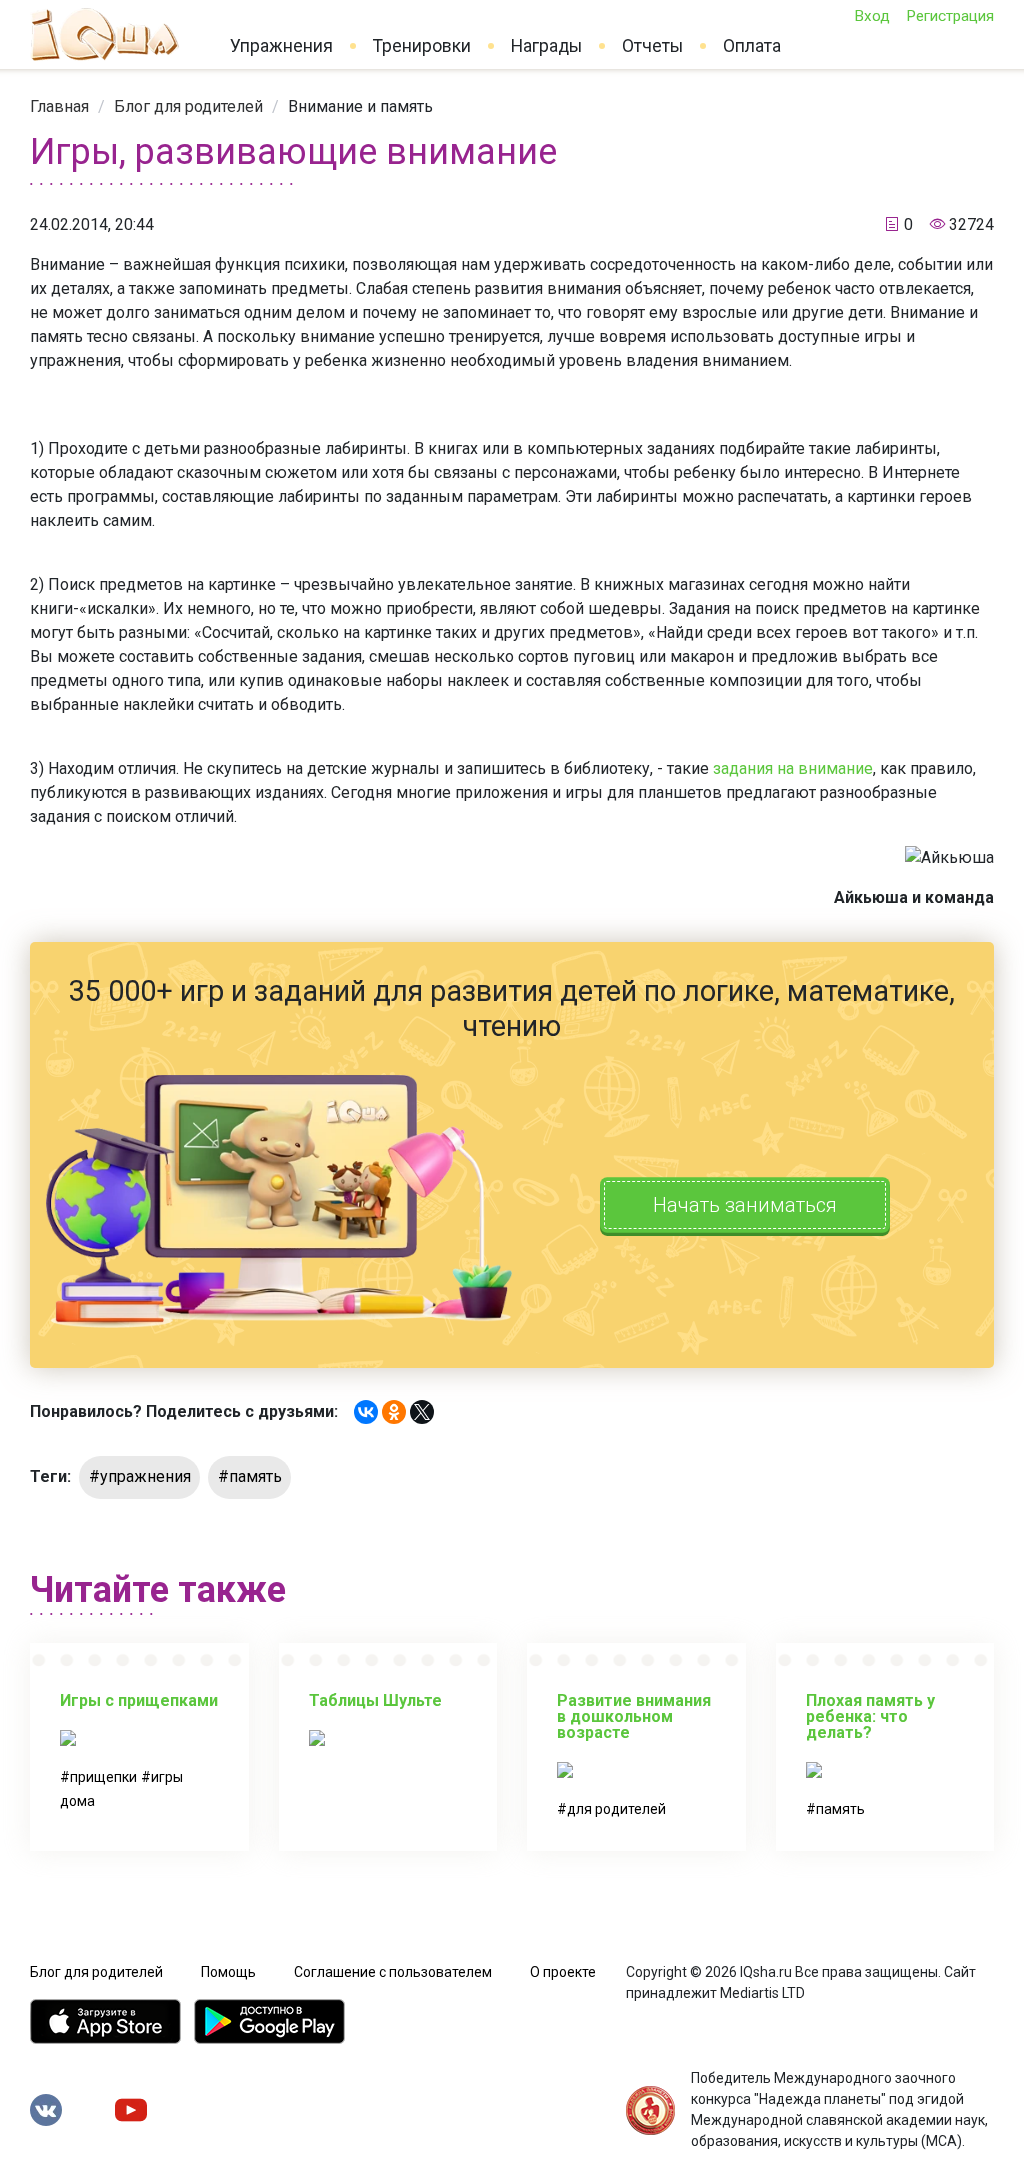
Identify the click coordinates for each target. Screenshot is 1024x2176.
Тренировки (422, 46)
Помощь (228, 1972)
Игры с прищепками (139, 1700)
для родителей (616, 1809)
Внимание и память (360, 106)
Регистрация (950, 16)
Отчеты (652, 46)
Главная (59, 106)
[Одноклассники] (394, 1412)
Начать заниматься (745, 1205)
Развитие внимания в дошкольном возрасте (634, 1716)
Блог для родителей (188, 106)
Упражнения (281, 46)
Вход (872, 16)
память (840, 1809)
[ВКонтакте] (366, 1412)
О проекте (563, 1972)
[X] (422, 1412)
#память (250, 1476)
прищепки (103, 1777)
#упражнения (140, 1476)
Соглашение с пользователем (393, 1972)
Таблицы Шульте (375, 1700)
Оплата (752, 46)
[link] (59, 106)
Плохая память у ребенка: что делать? (870, 1716)
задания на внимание (793, 768)
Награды (546, 46)
